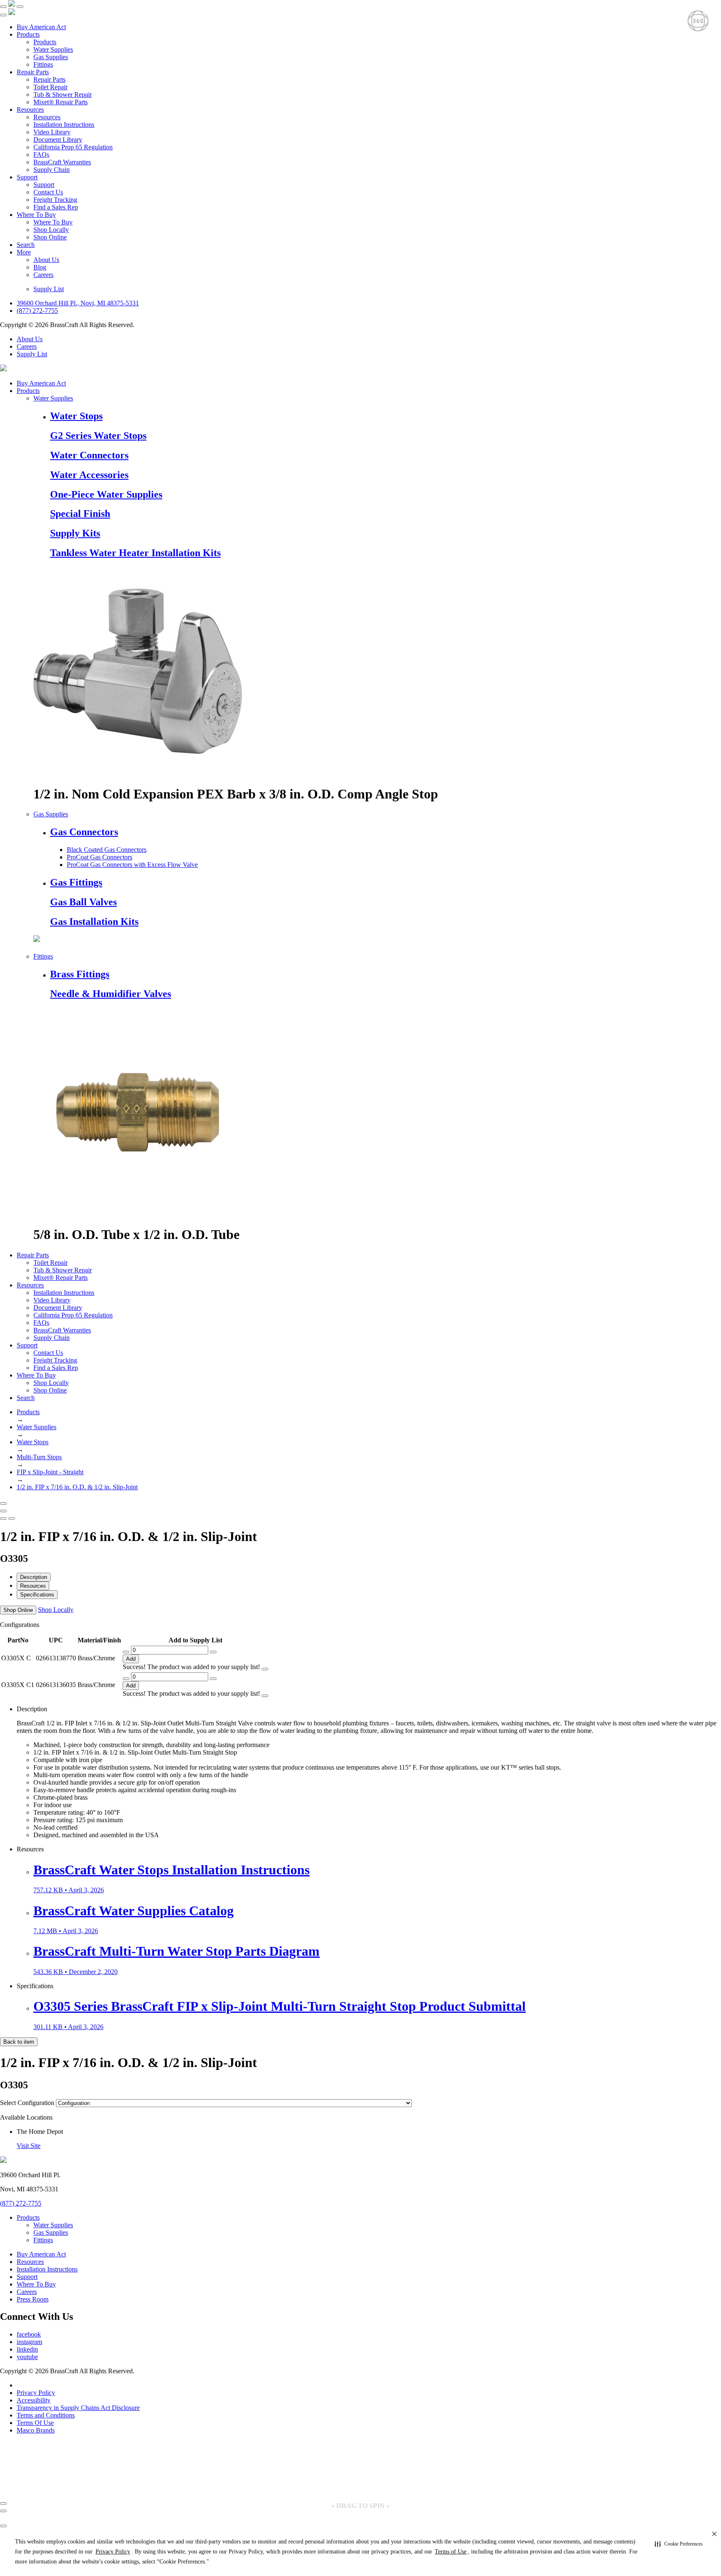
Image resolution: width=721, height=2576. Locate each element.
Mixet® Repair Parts (61, 102)
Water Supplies (53, 49)
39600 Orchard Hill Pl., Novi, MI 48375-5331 (78, 303)
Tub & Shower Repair (63, 94)
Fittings (43, 64)
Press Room (33, 2299)
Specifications (37, 1595)
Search (26, 245)
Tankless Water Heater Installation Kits (135, 553)
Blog (40, 267)
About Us (46, 260)
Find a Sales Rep (56, 207)
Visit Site (29, 2146)
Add (131, 1659)
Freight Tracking (55, 200)
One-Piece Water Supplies (106, 494)
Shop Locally (51, 230)
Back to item (19, 2042)
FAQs (41, 155)
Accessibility (34, 2400)
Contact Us (48, 192)
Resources (30, 110)
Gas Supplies (51, 57)
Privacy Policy (36, 2393)
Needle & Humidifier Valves (111, 994)
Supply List (49, 289)
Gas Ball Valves (83, 902)
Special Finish (80, 514)
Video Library (52, 132)
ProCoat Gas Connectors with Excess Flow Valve (132, 865)
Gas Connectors (84, 832)
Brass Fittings (80, 974)
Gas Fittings (76, 882)
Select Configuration (27, 2103)
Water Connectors (89, 455)
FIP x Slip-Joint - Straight (50, 1472)
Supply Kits (75, 533)
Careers (43, 275)
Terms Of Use (35, 2423)
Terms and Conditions (46, 2415)
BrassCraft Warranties (62, 162)
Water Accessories (89, 475)
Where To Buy (36, 215)
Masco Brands (36, 2430)
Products (28, 34)
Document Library (58, 140)
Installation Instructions (64, 125)
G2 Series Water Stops (98, 436)
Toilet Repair (50, 87)
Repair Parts (33, 72)
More (24, 252)
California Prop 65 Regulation (73, 147)
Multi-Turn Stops (39, 1457)
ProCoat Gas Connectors (100, 857)
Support (27, 177)
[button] (679, 2544)
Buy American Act (41, 27)
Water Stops (76, 416)
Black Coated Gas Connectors (107, 850)
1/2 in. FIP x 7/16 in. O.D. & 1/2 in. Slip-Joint (77, 1487)
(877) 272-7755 (37, 311)
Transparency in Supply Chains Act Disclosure (78, 2408)
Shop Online (50, 237)
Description (34, 1577)
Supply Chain (52, 170)
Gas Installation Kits (94, 922)
